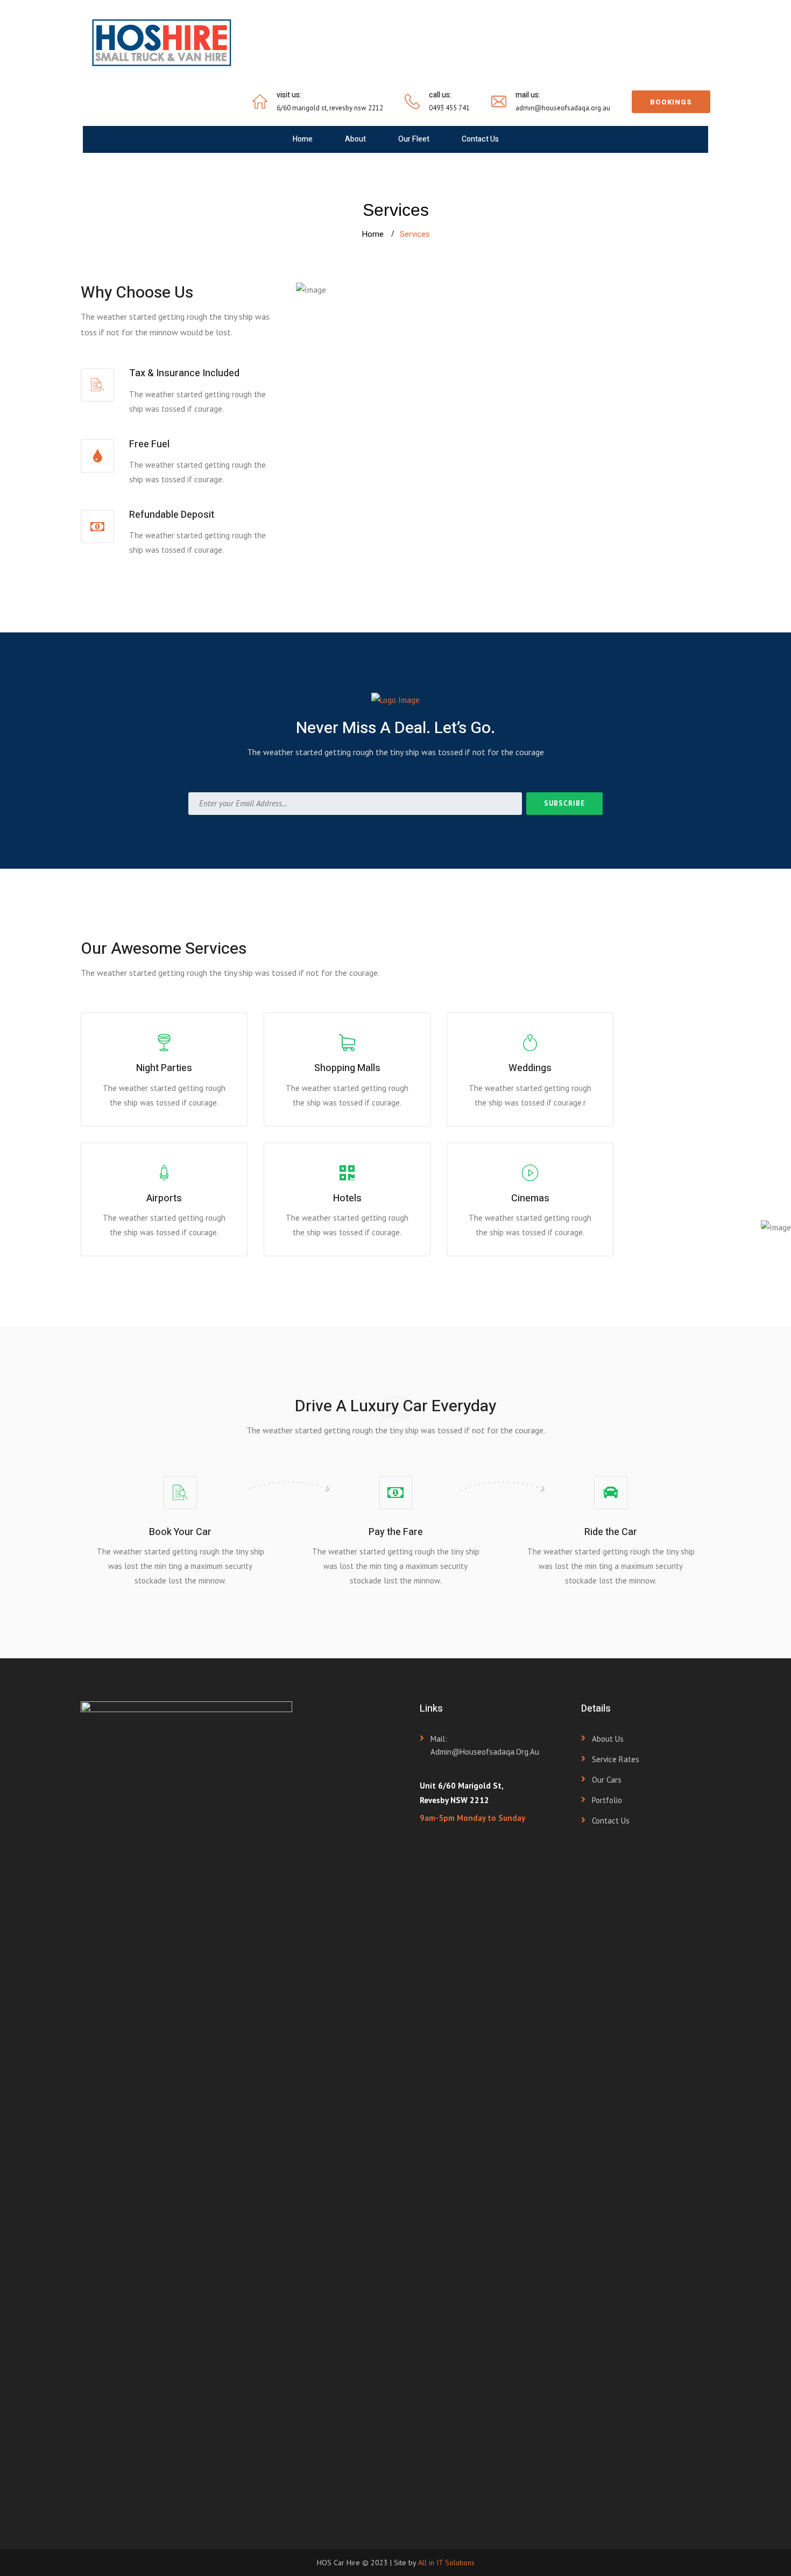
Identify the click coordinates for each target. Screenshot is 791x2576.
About (355, 139)
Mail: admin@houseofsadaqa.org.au (485, 1745)
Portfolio (607, 1800)
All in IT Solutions (446, 2563)
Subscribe (564, 803)
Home (303, 139)
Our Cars (607, 1780)
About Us (608, 1739)
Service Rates (616, 1759)
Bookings (671, 102)
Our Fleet (414, 139)
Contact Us (480, 139)
